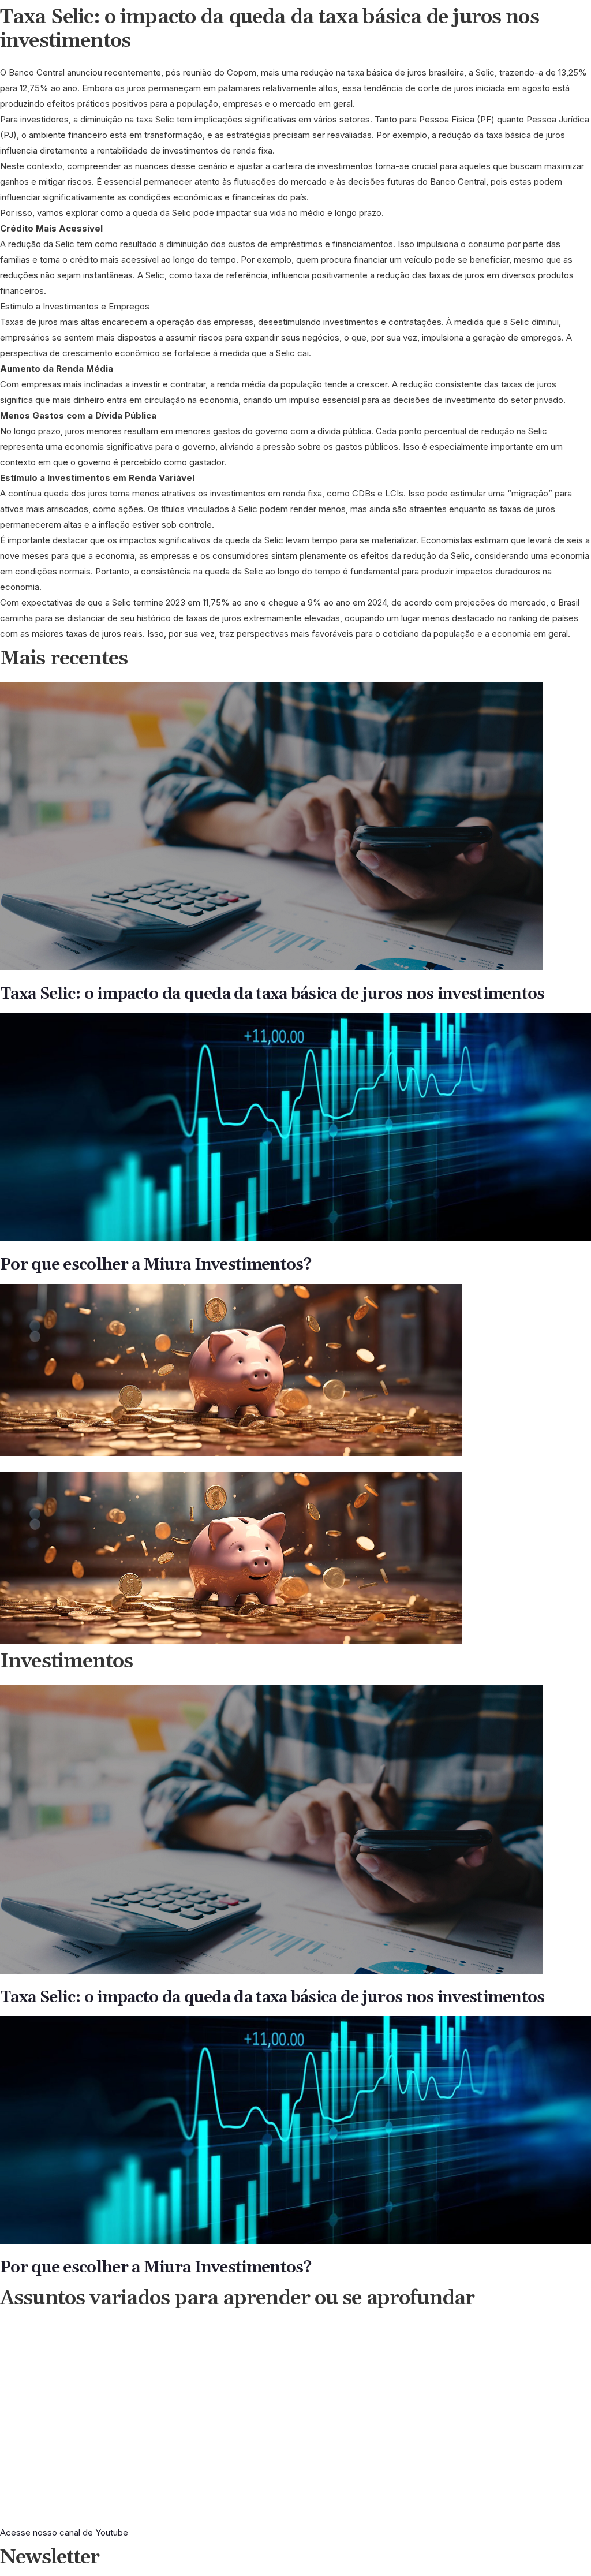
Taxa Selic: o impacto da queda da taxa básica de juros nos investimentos (272, 994)
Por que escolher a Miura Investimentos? (156, 1265)
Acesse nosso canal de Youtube (64, 2532)
